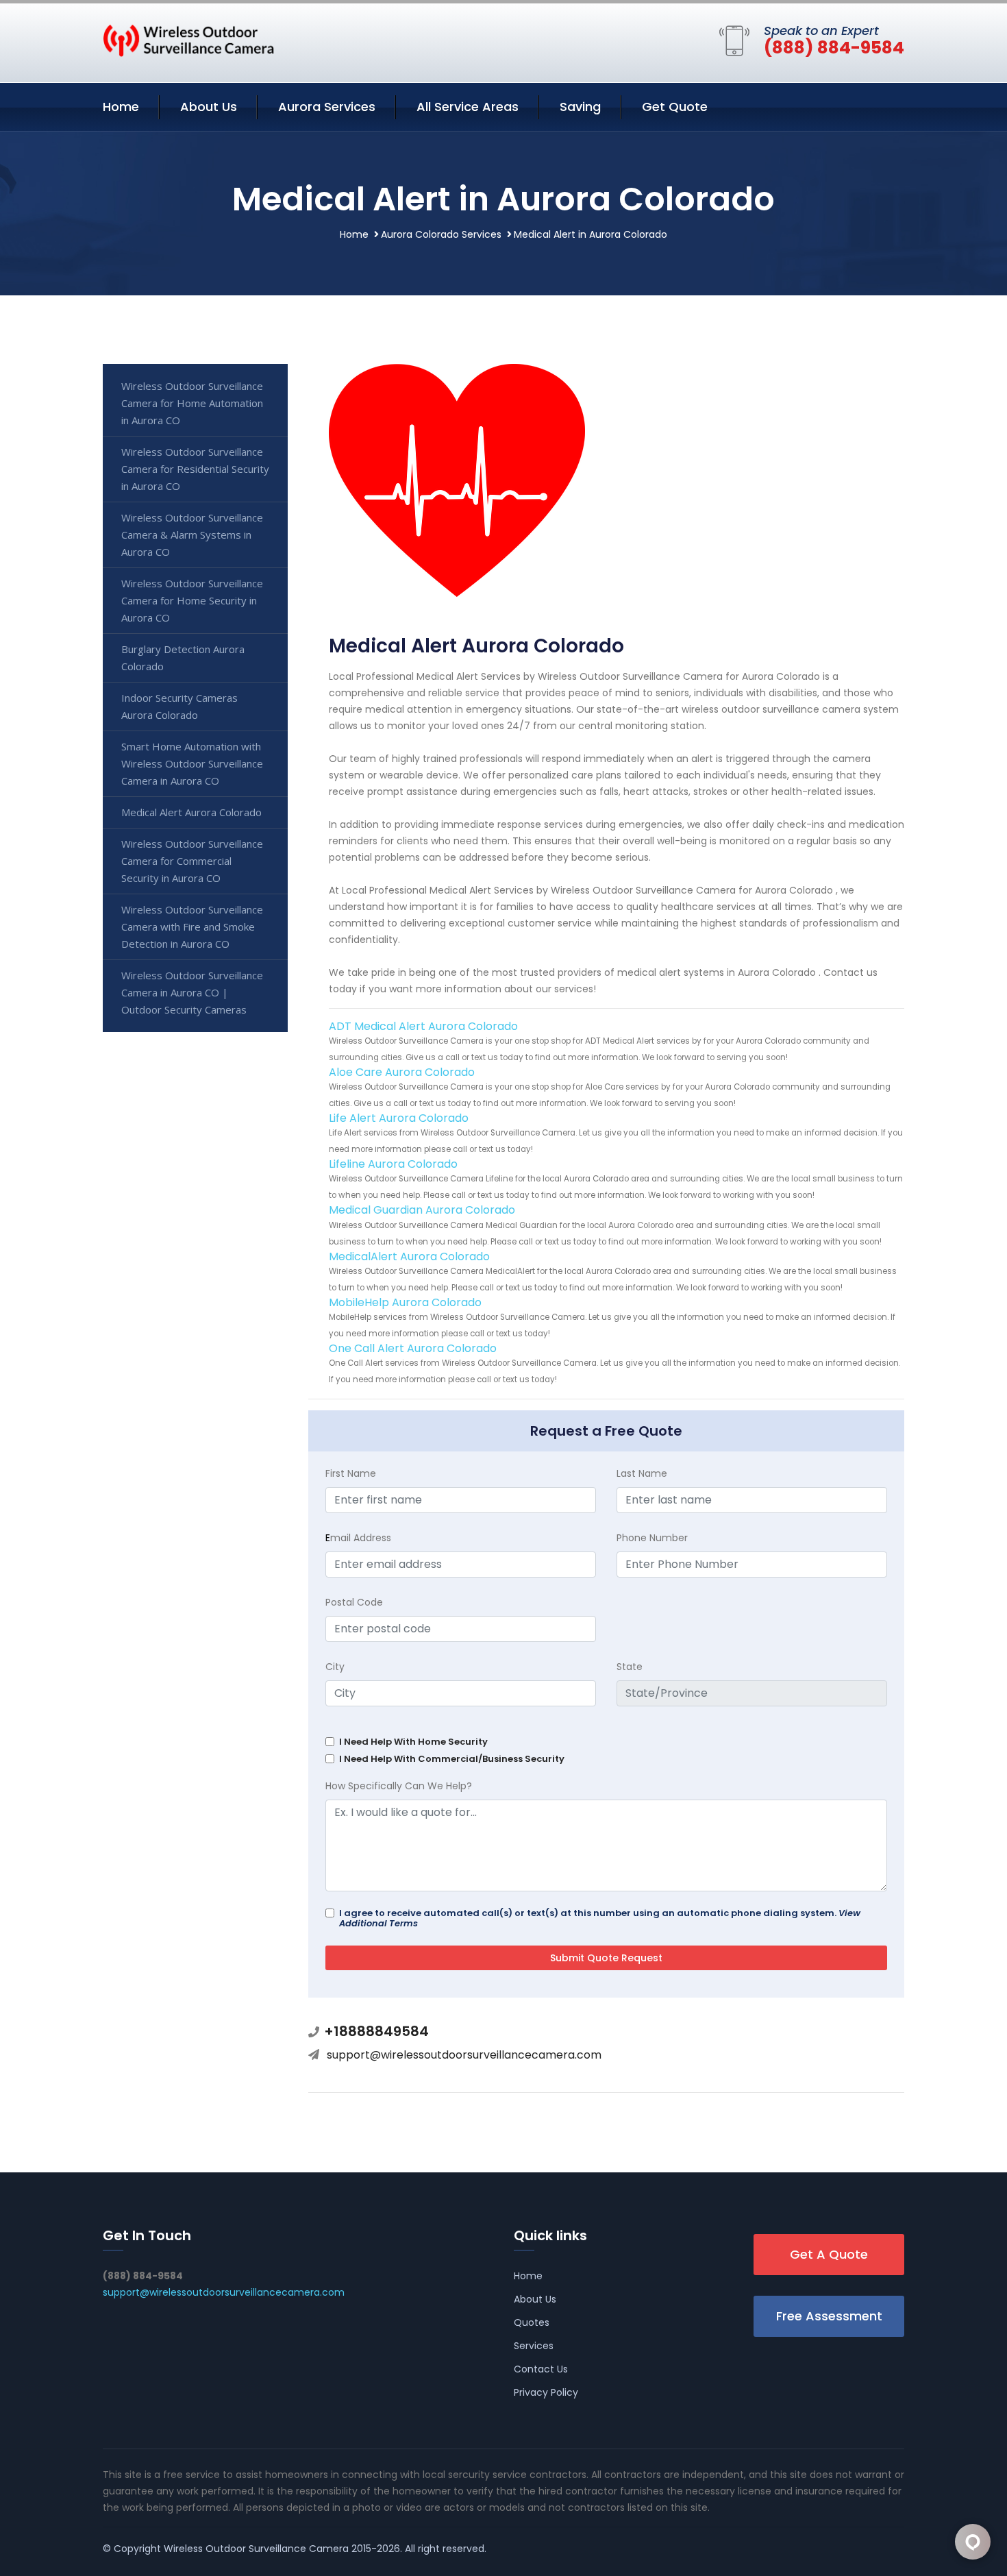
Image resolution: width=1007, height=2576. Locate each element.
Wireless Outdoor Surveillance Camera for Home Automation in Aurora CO (192, 403)
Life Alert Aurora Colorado (399, 1118)
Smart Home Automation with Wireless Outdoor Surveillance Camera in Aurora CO (192, 763)
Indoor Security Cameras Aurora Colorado (179, 706)
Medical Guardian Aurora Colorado (422, 1210)
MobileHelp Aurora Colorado (405, 1302)
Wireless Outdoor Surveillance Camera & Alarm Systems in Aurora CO (192, 535)
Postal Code (354, 1602)
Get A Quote (829, 2254)
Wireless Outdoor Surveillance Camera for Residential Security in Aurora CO (195, 469)
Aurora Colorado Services (441, 234)
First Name (351, 1473)
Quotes (532, 2322)
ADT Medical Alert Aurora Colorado (423, 1026)
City (335, 1667)
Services (534, 2346)
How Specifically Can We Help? (399, 1786)
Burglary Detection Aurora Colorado (183, 658)
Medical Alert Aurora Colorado (191, 812)
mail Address (358, 1538)
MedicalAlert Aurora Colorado (409, 1256)
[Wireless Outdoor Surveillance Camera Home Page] (188, 40)
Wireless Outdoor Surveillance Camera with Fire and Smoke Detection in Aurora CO (192, 927)
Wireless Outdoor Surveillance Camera (256, 2549)
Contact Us (541, 2369)
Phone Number (652, 1538)
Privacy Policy (546, 2392)
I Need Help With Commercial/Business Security (452, 1759)
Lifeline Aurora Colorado (393, 1164)
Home (121, 107)
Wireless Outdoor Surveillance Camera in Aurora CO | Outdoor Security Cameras (192, 992)
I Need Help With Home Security (413, 1742)
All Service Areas (468, 107)
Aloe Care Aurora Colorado (402, 1072)
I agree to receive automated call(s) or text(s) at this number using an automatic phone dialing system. (600, 1918)
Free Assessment (829, 2316)
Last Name (642, 1473)
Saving (580, 107)
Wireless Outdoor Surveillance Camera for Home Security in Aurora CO (192, 600)
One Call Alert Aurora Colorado (413, 1348)
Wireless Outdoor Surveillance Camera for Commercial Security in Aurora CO (192, 861)
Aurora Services (327, 107)
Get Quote (675, 107)
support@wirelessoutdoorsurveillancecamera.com (464, 2055)
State (630, 1667)
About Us (209, 107)
